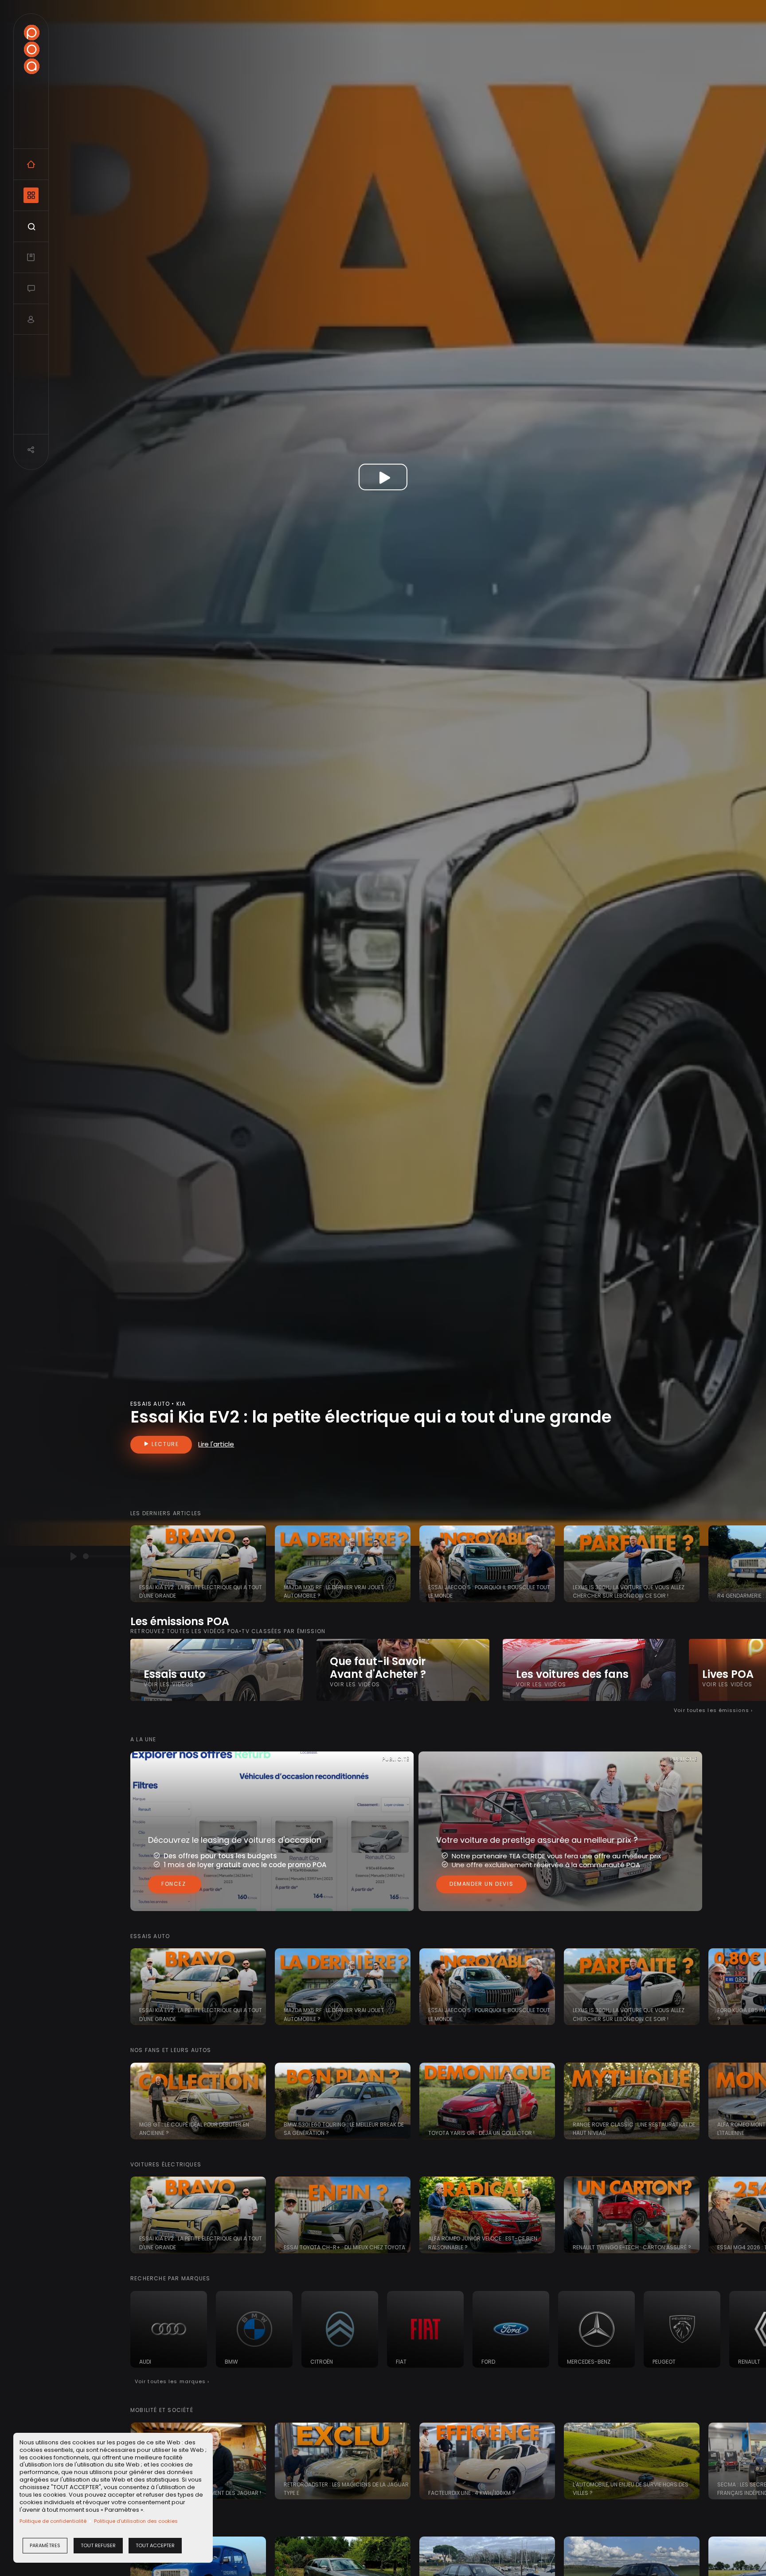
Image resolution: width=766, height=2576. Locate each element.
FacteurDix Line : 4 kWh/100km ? (472, 2493)
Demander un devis (481, 1884)
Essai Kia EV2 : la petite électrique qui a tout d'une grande (371, 1417)
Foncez (175, 1884)
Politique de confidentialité (53, 2521)
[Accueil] (31, 49)
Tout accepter (155, 2545)
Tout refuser (98, 2545)
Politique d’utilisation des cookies (136, 2521)
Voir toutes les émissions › (713, 1710)
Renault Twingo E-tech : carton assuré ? (632, 2247)
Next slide (755, 1564)
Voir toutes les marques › (172, 2381)
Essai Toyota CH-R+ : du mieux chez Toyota (344, 2247)
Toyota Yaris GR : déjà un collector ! (481, 2133)
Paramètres (45, 2545)
